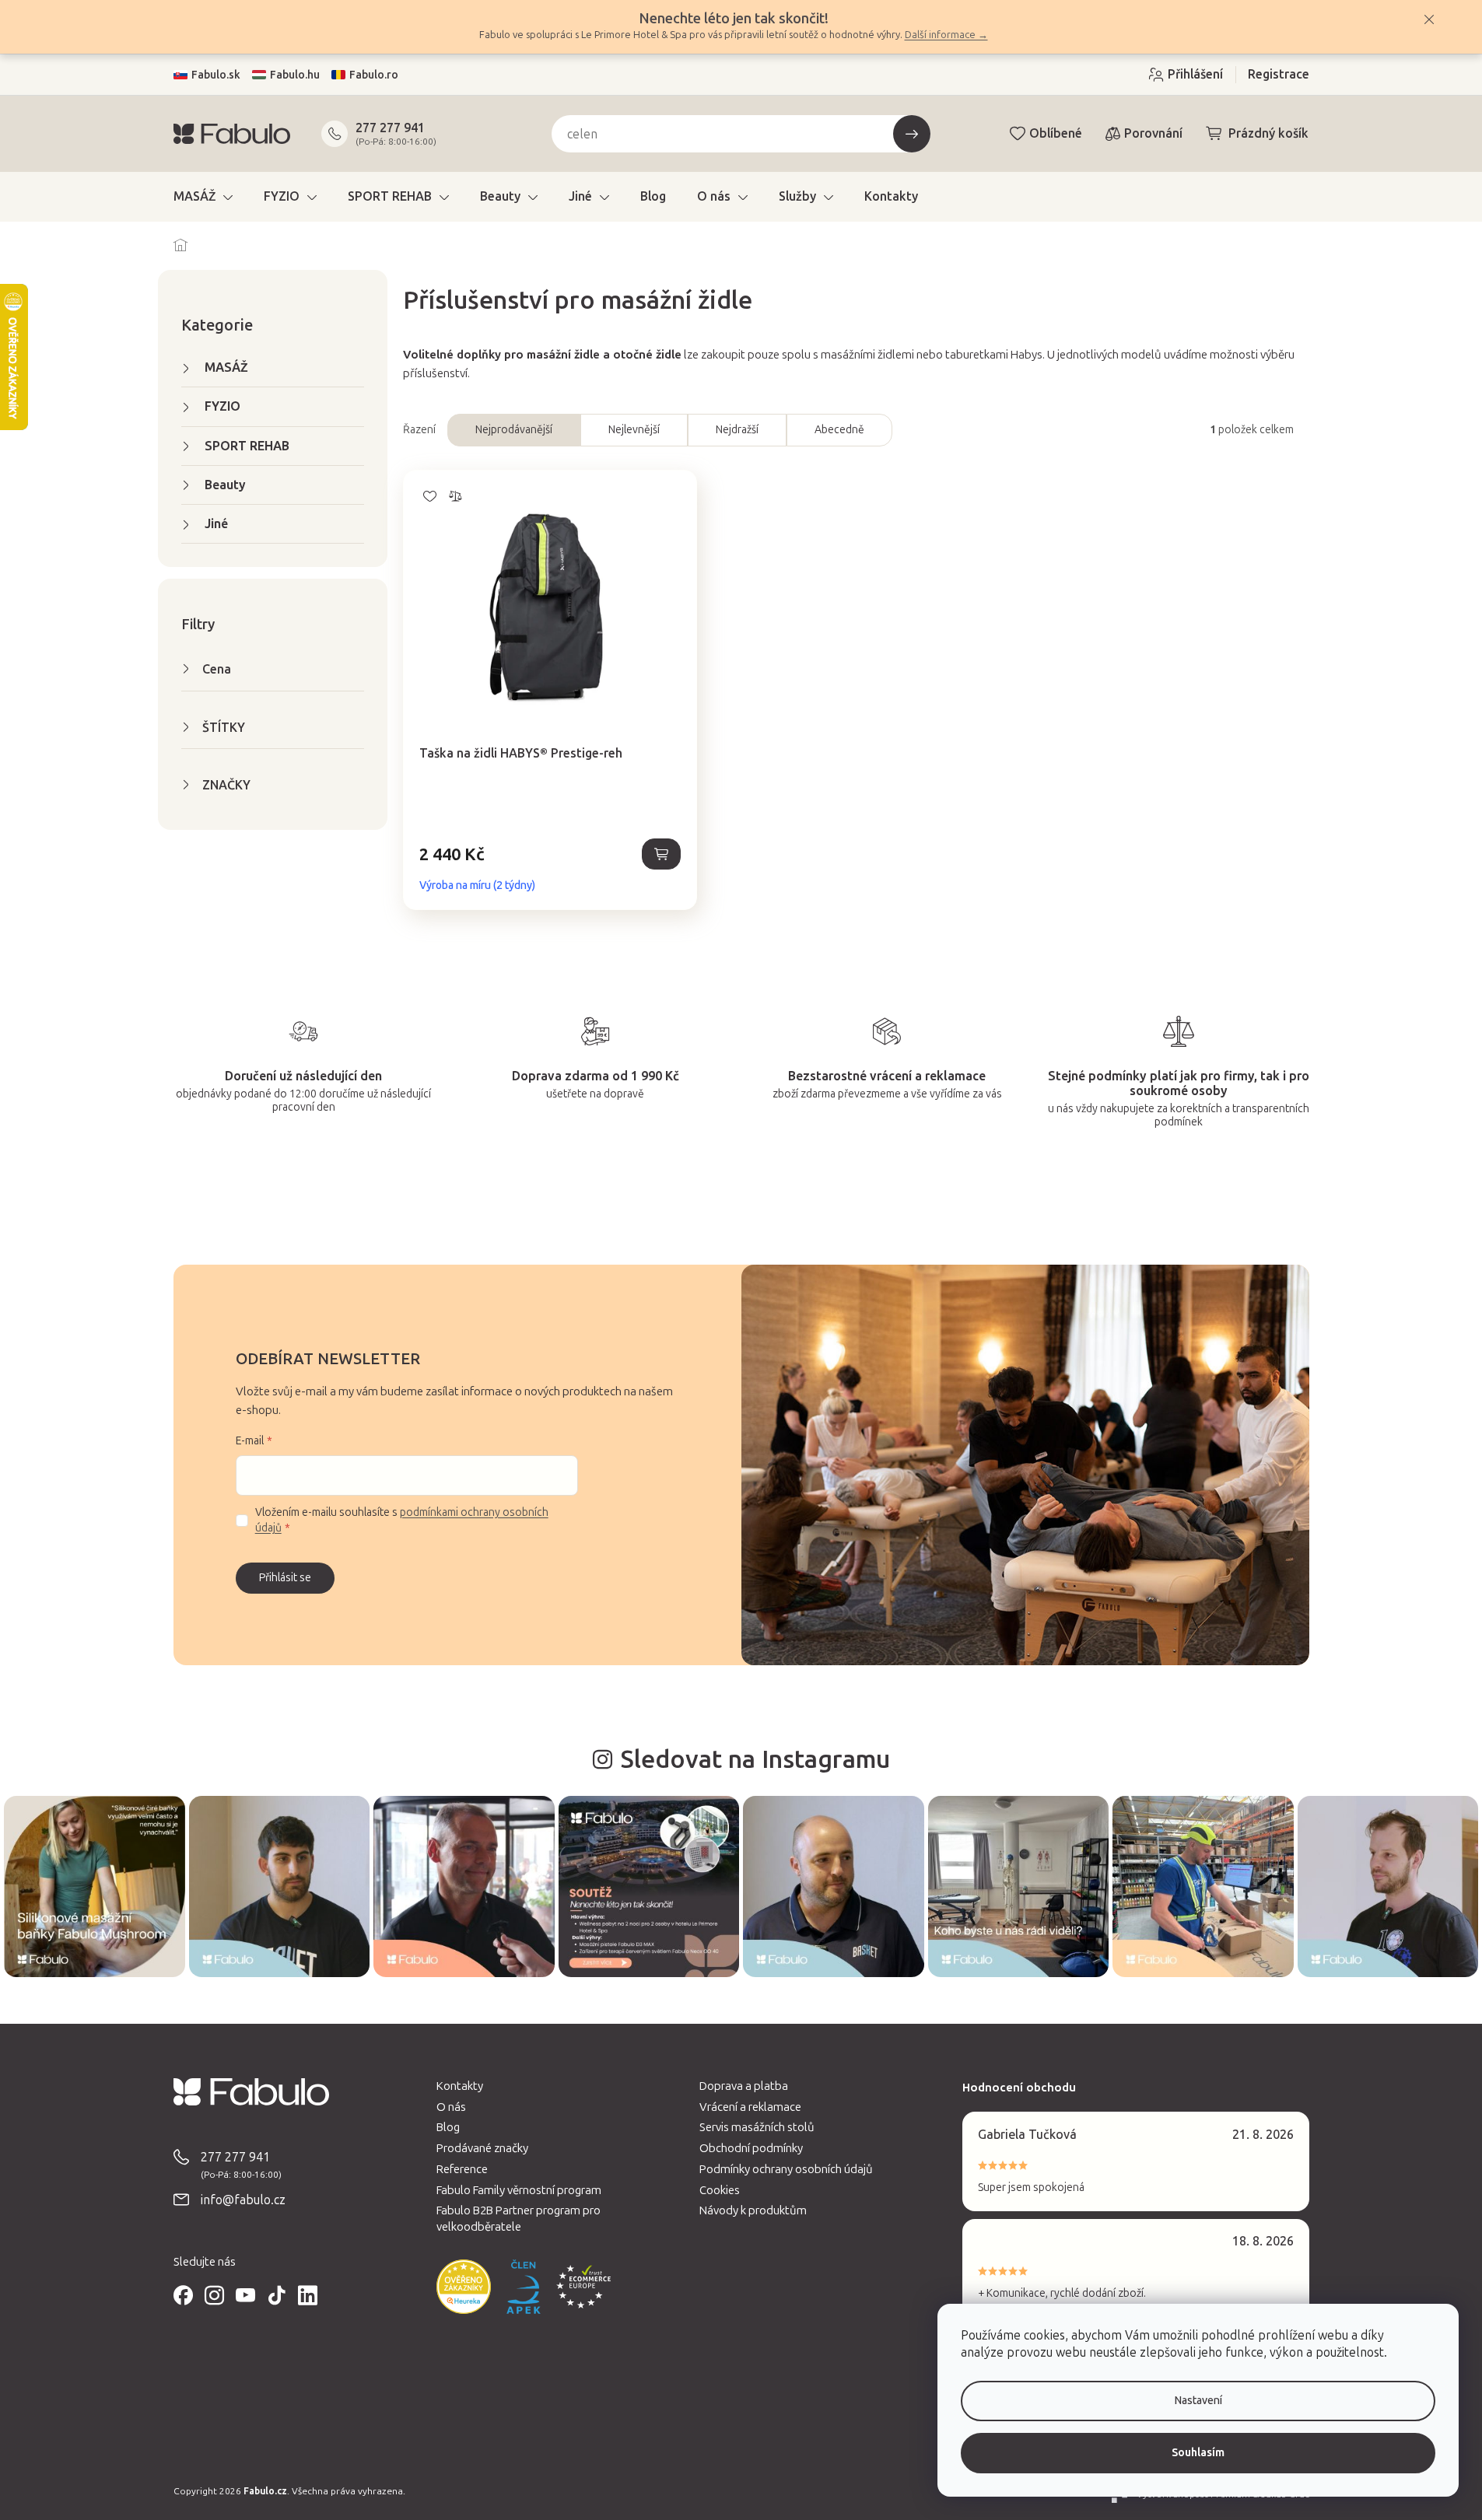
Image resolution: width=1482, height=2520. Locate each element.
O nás (451, 2107)
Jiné (216, 524)
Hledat (912, 134)
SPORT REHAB (247, 446)
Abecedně (839, 430)
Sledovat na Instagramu (755, 1759)
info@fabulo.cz (243, 2200)
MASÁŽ (226, 367)
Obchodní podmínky (751, 2148)
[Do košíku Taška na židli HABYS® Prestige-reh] (661, 854)
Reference (462, 2169)
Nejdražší (737, 430)
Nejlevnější (634, 430)
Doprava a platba (744, 2086)
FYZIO (222, 406)
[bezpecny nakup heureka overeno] (464, 2287)
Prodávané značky (482, 2148)
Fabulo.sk (216, 75)
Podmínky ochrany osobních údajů (786, 2169)
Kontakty (460, 2086)
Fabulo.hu (295, 75)
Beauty (225, 485)
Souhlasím (1198, 2453)
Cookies (720, 2190)
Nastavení (1198, 2401)
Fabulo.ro (374, 75)
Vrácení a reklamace (750, 2107)
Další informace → (946, 35)
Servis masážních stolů (757, 2127)
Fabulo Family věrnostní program (519, 2190)
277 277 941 (390, 128)
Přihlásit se (285, 1578)
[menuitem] (203, 197)
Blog (448, 2127)
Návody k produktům (753, 2210)
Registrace (1279, 74)
